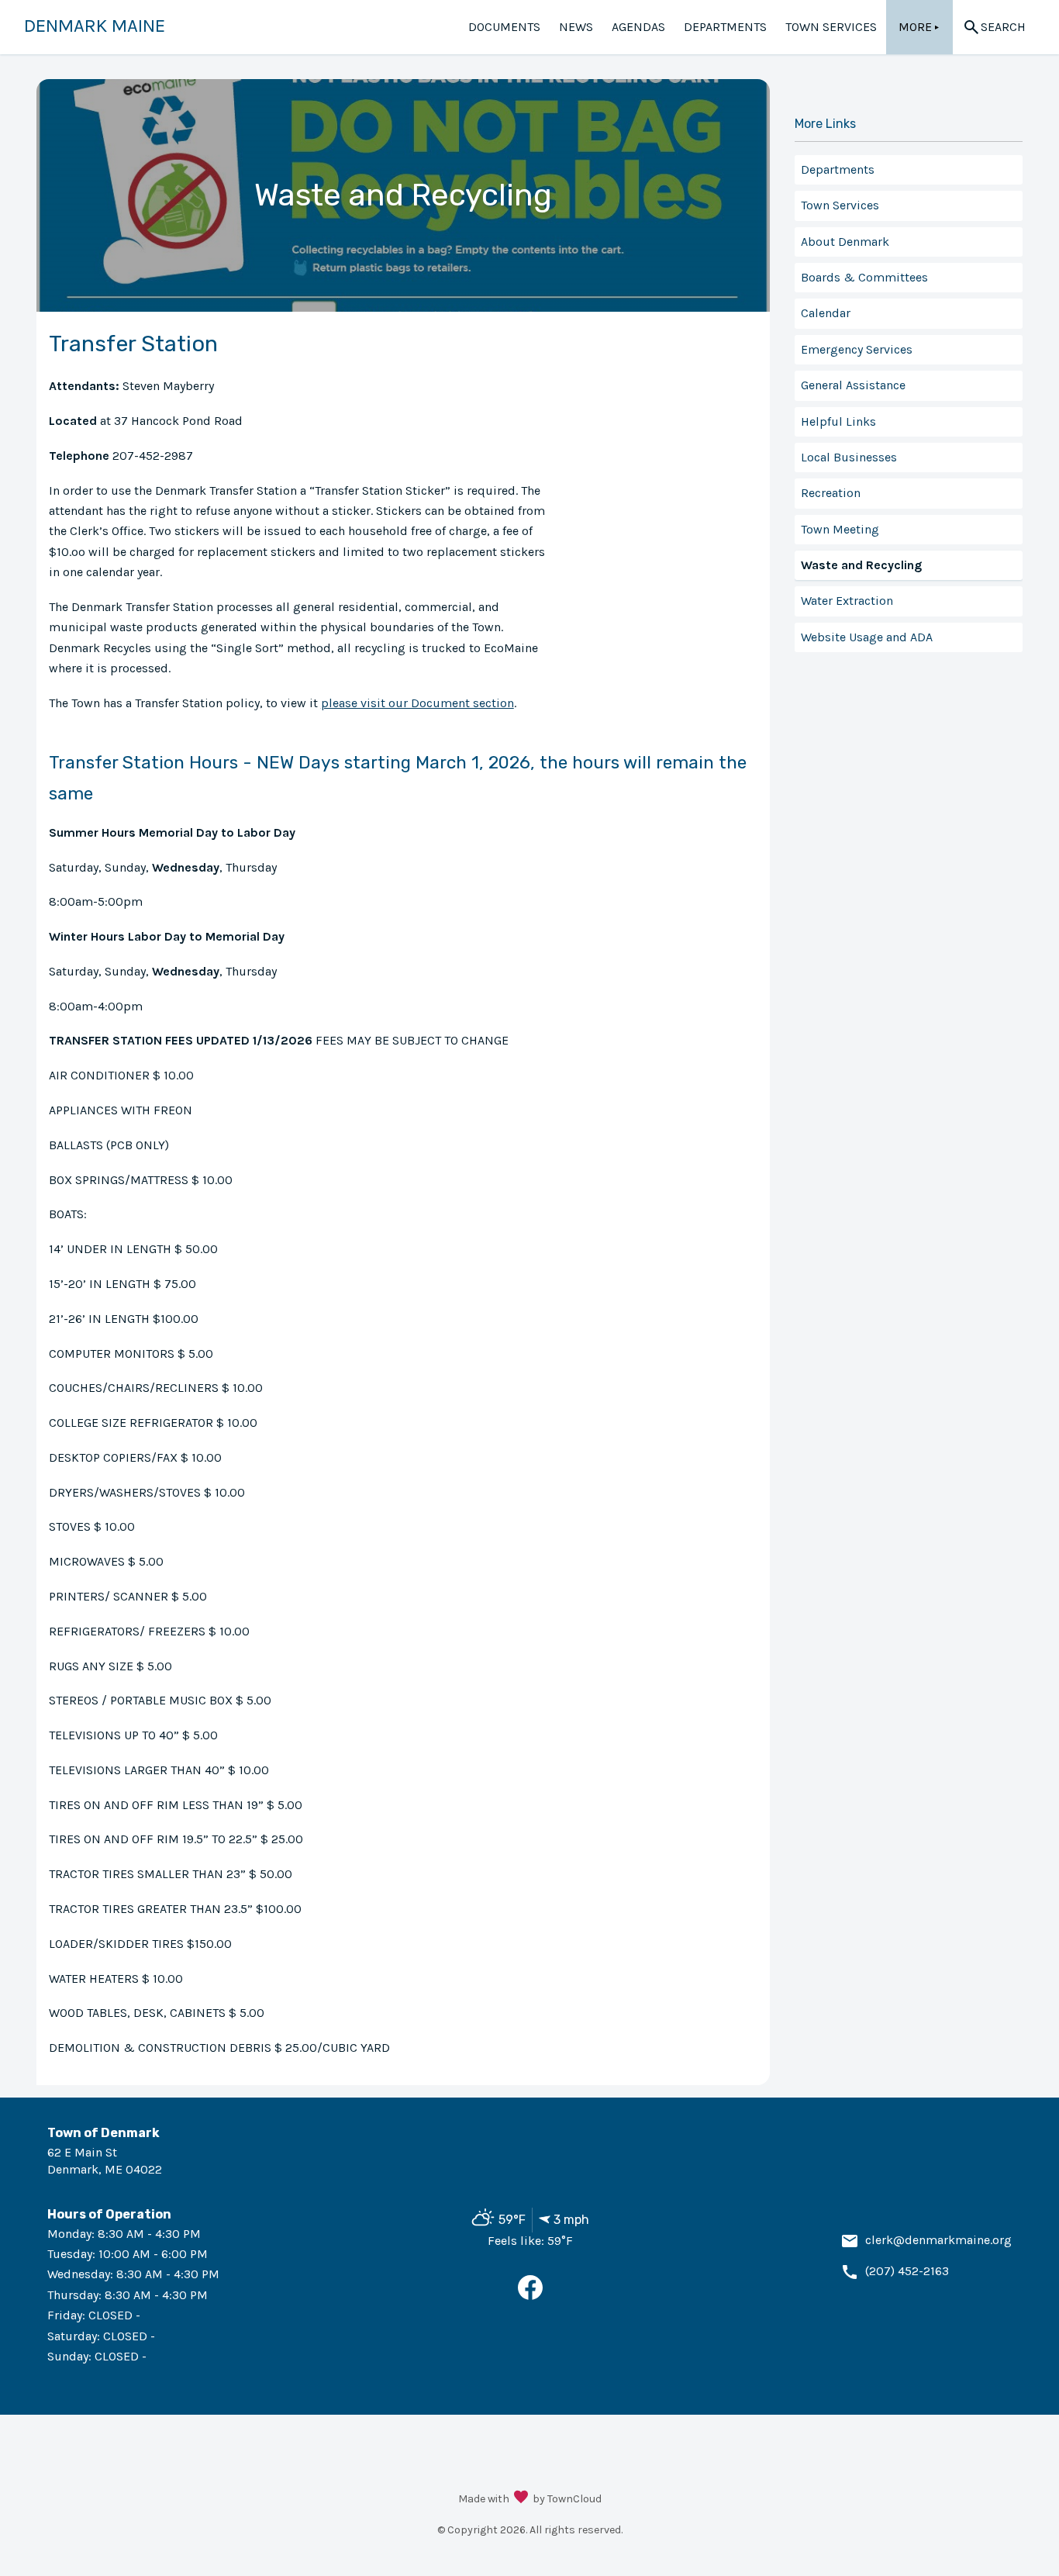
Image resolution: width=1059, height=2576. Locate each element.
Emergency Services (857, 349)
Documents (504, 27)
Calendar (826, 313)
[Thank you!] (521, 2498)
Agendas (638, 27)
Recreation (831, 493)
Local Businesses (849, 457)
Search (1003, 27)
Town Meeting (840, 529)
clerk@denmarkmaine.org (938, 2240)
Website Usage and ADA (867, 637)
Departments (725, 27)
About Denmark (845, 242)
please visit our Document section (417, 703)
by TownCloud (567, 2499)
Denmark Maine (95, 26)
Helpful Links (838, 421)
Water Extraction (847, 601)
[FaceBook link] (530, 2296)
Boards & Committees (864, 277)
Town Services (831, 27)
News (576, 27)
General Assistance (853, 385)
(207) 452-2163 (907, 2271)
